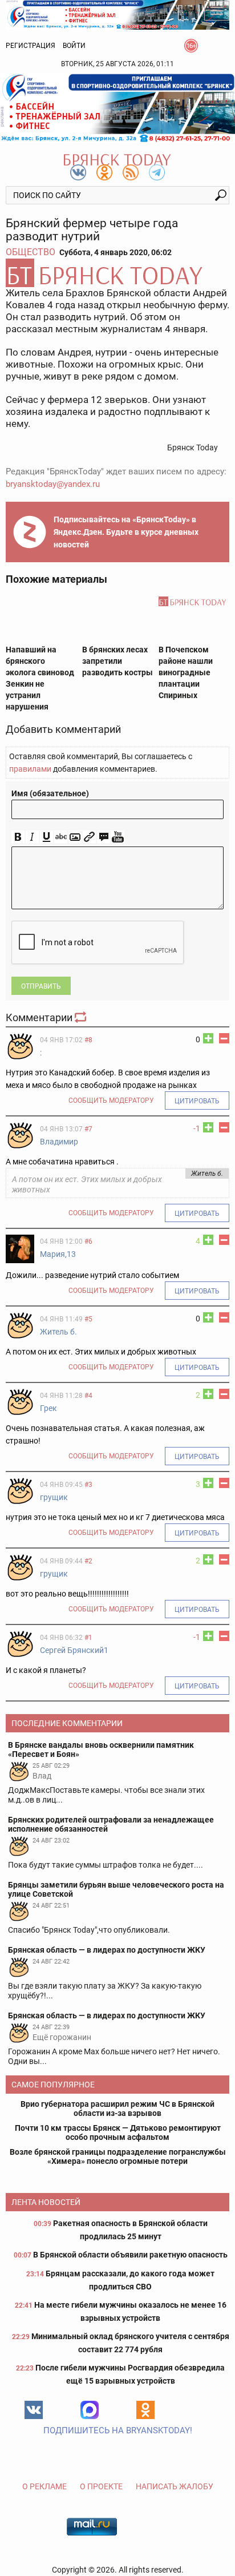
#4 (88, 1396)
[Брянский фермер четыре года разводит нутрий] (117, 273)
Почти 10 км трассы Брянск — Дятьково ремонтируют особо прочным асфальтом (118, 2132)
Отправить (41, 986)
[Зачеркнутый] (61, 837)
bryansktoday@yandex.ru (53, 484)
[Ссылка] (89, 837)
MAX (90, 2410)
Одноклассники (145, 2410)
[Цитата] (104, 837)
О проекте (101, 2486)
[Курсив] (32, 837)
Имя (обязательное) (50, 793)
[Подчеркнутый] (46, 837)
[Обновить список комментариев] (82, 1017)
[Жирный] (18, 837)
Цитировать (197, 1101)
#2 (88, 1561)
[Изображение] (75, 837)
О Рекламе (44, 2486)
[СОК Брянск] (117, 14)
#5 (88, 1319)
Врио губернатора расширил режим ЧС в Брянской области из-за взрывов (117, 2109)
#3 (88, 1485)
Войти (74, 46)
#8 (88, 1040)
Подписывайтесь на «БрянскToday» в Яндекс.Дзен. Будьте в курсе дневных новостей (126, 532)
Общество (31, 252)
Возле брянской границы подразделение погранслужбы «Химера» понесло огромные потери (118, 2156)
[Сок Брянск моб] (117, 108)
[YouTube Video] (118, 837)
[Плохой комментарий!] (224, 1038)
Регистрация (31, 46)
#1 (88, 1638)
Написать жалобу (175, 2486)
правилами (30, 769)
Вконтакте (34, 2410)
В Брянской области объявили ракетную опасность (130, 2255)
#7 (88, 1129)
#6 (88, 1241)
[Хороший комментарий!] (208, 1038)
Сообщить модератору (111, 1100)
